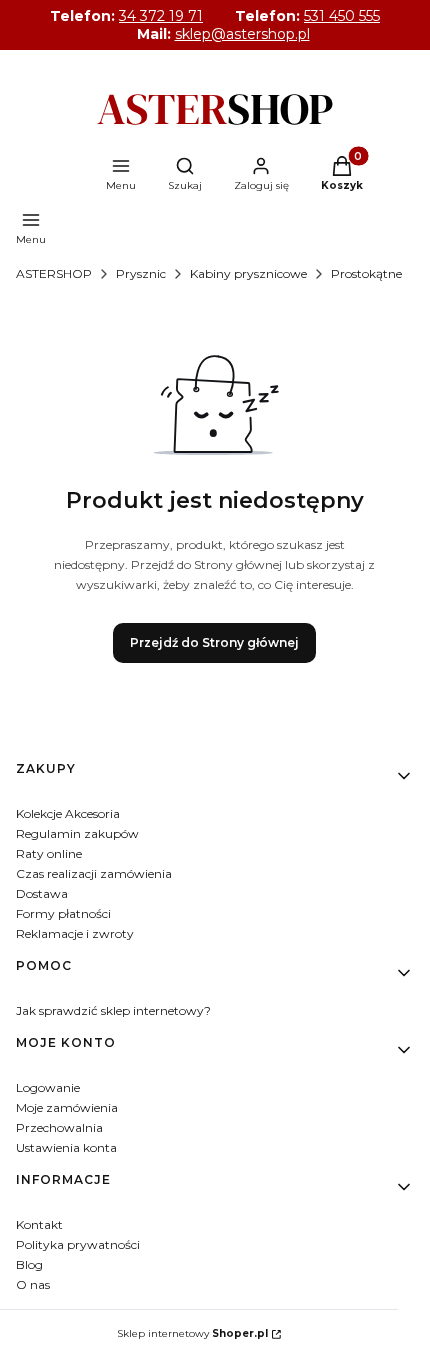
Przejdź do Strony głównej (214, 642)
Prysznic (141, 273)
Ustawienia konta (66, 1147)
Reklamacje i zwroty (75, 933)
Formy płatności (63, 913)
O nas (33, 1284)
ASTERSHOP (54, 273)
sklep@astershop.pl (242, 34)
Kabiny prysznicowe (248, 273)
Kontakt (39, 1224)
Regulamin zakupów (77, 833)
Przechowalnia (59, 1127)
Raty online (49, 853)
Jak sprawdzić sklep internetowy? (113, 1010)
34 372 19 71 (161, 16)
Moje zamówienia (67, 1107)
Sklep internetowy (192, 1333)
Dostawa (42, 893)
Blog (29, 1264)
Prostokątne (366, 273)
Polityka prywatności (78, 1244)
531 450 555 (342, 16)
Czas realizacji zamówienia (94, 873)
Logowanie (48, 1087)
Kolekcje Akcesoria (68, 813)
